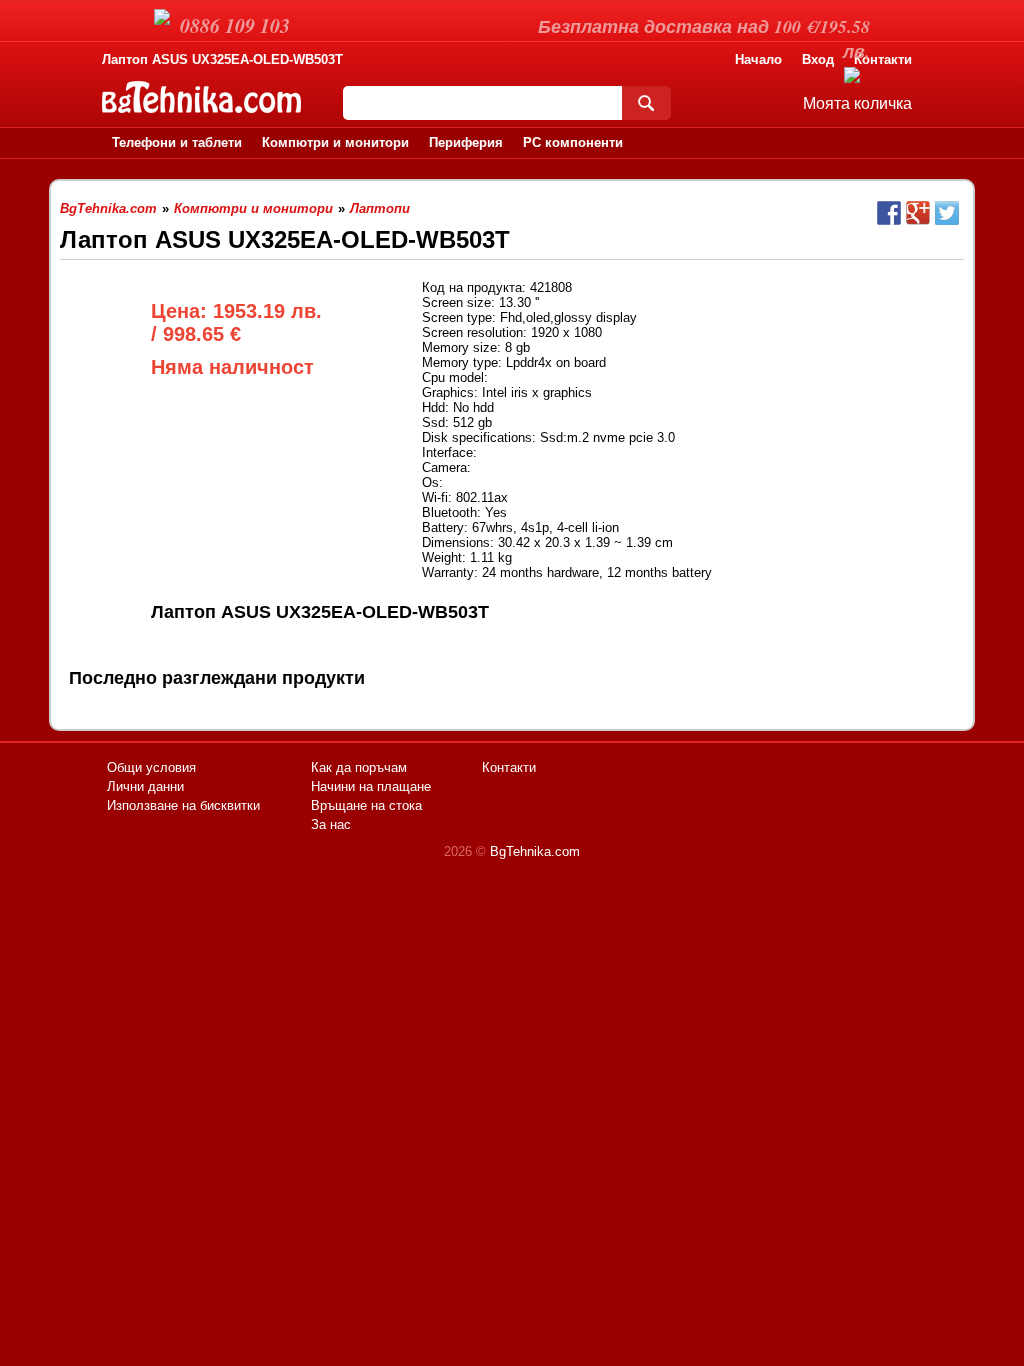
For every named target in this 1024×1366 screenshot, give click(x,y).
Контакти (883, 59)
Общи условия (151, 767)
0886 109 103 (235, 25)
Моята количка (857, 103)
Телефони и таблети (177, 142)
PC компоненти (573, 142)
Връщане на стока (366, 805)
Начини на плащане (371, 786)
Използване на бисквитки (183, 805)
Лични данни (145, 786)
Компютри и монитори (335, 142)
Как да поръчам (359, 767)
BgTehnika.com (535, 851)
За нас (331, 824)
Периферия (466, 142)
